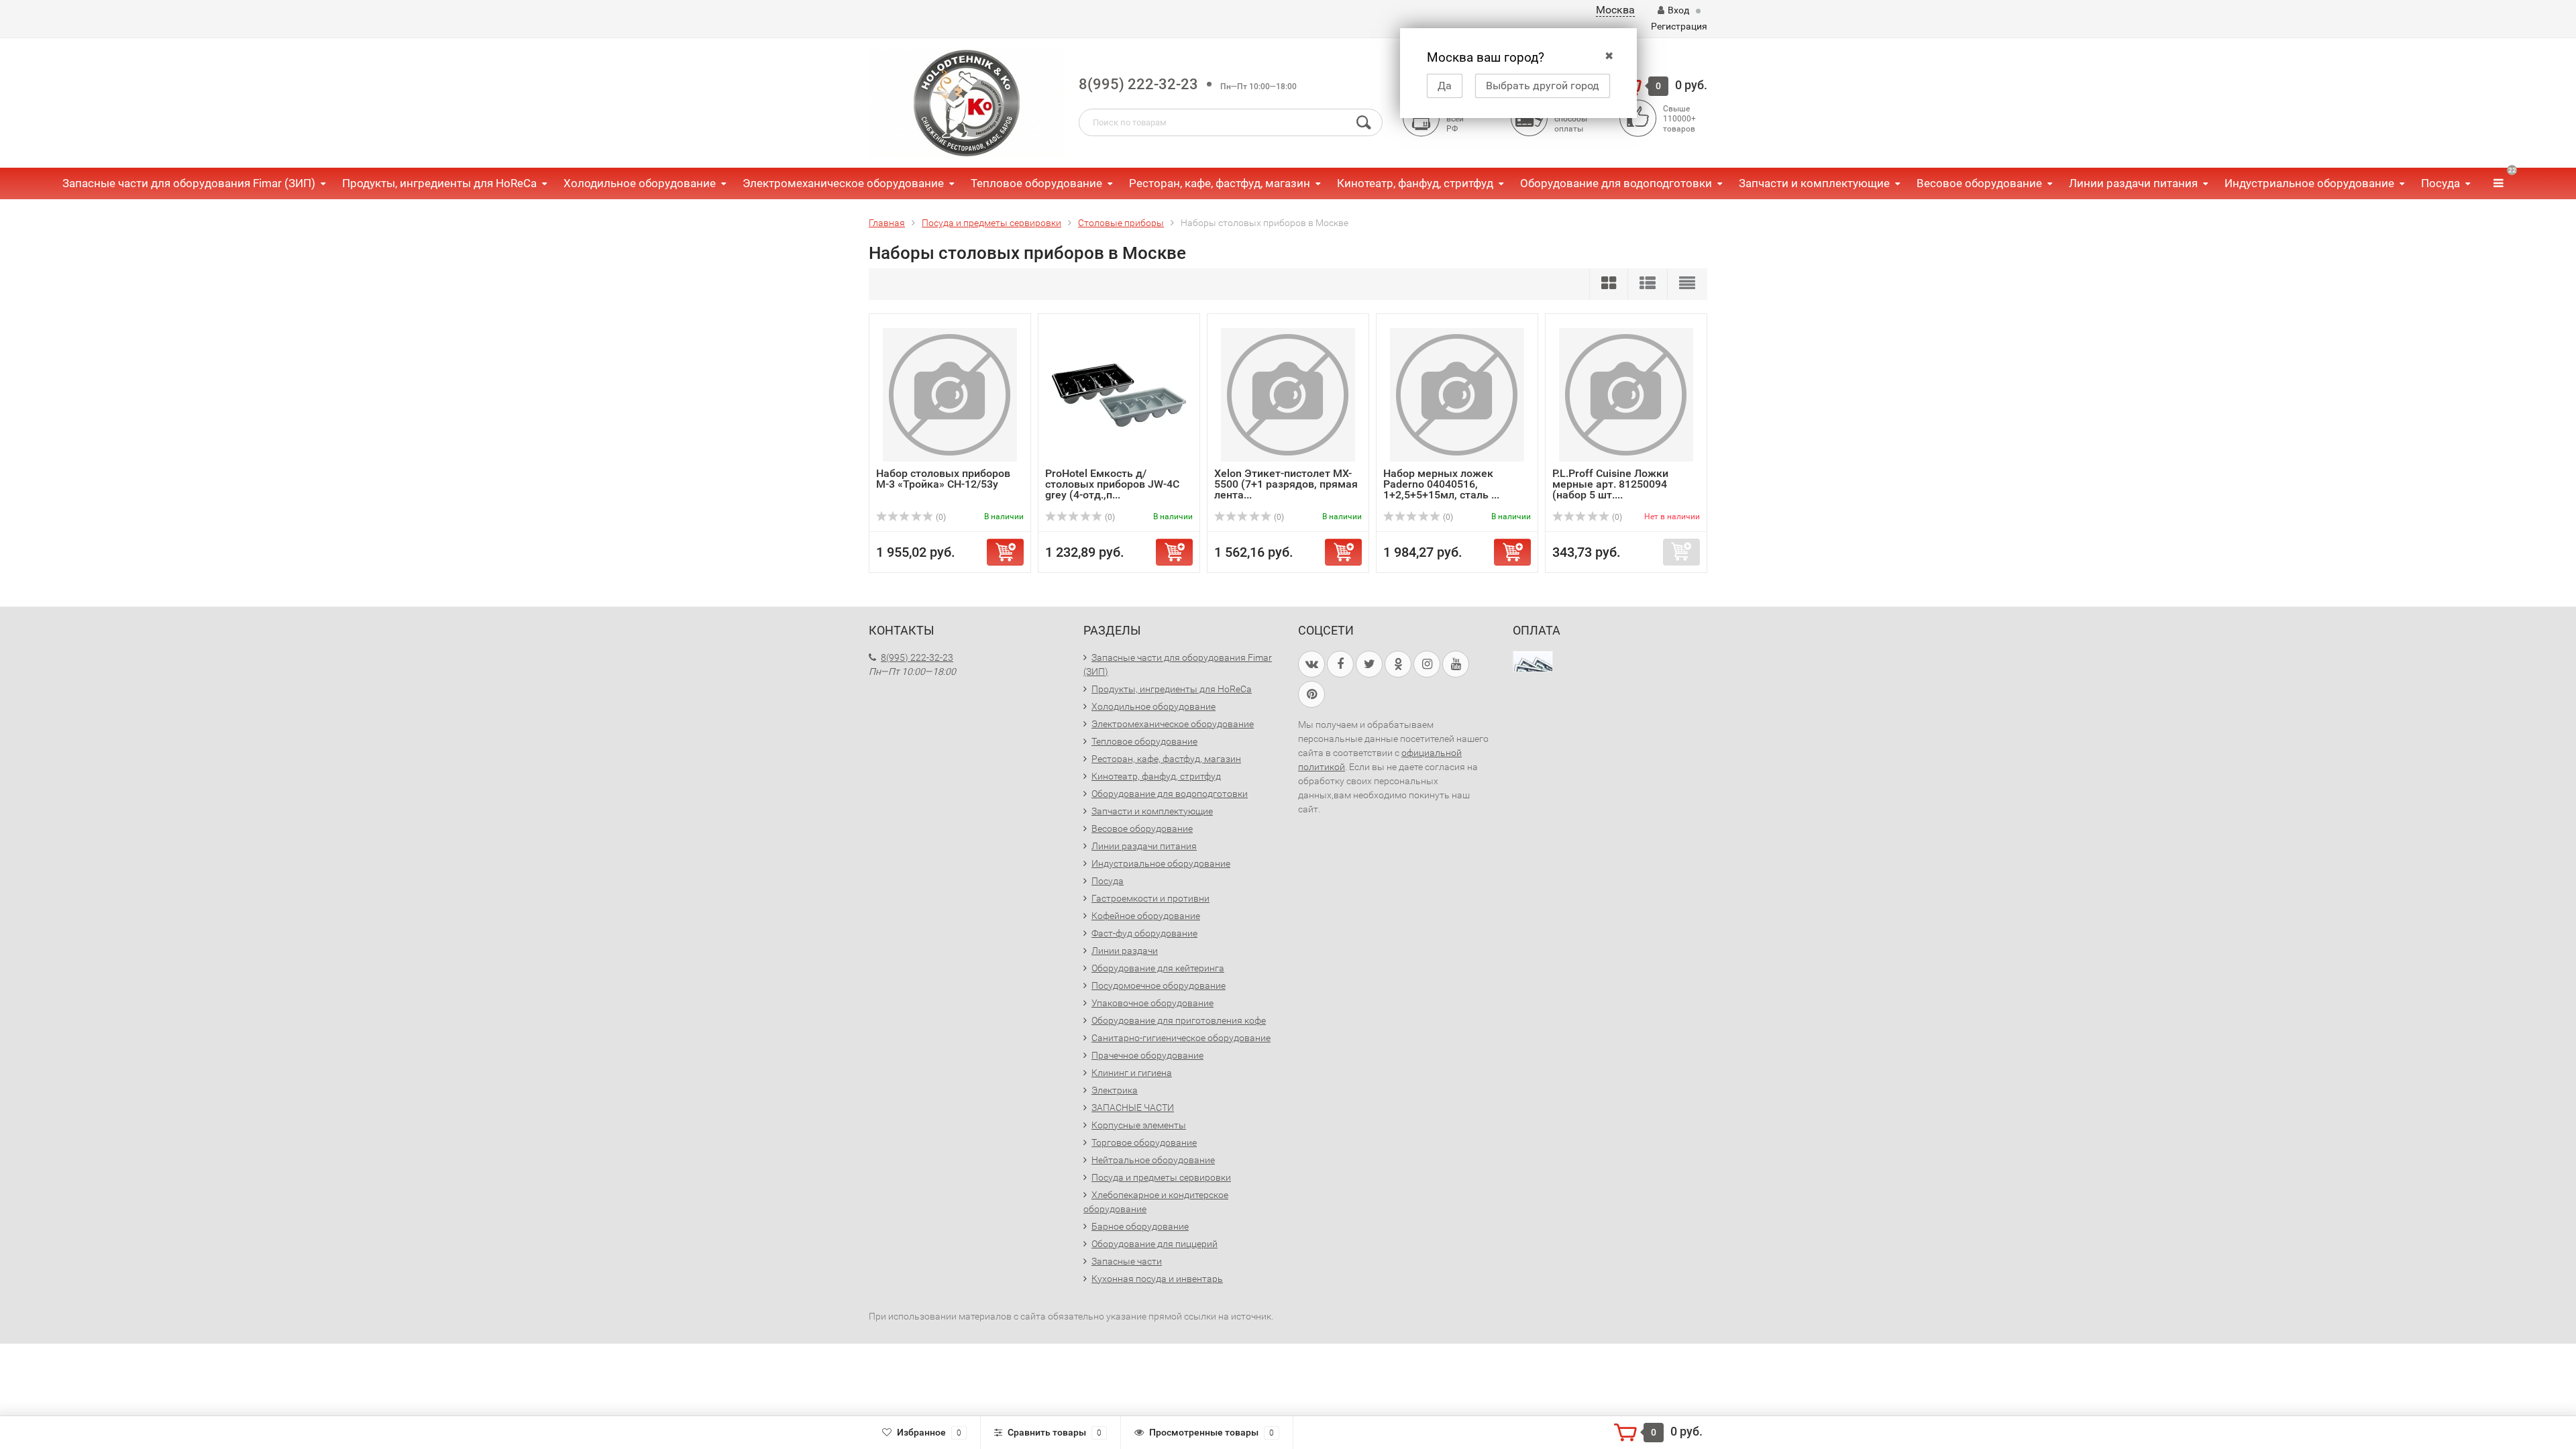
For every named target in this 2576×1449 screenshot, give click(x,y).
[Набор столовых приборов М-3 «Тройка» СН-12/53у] (950, 394)
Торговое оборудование (1144, 1142)
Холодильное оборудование (640, 183)
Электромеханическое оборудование (843, 183)
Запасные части (1127, 1261)
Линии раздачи (1125, 951)
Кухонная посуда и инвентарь (1157, 1279)
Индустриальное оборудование (2309, 183)
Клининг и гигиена (1132, 1073)
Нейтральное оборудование (1153, 1160)
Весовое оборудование (1979, 183)
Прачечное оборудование (1147, 1055)
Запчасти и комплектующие (1814, 183)
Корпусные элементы (1139, 1125)
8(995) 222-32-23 (1138, 84)
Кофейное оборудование (1146, 916)
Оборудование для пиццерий (1155, 1244)
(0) (940, 517)
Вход (1678, 10)
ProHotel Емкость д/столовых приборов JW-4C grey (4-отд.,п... (1112, 484)
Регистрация (1679, 26)
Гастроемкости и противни (1150, 898)
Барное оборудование (1140, 1226)
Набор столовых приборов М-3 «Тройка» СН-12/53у (943, 479)
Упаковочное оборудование (1152, 1003)
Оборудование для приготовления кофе (1179, 1020)
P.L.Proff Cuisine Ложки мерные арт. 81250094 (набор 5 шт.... (1610, 484)
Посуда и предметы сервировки (1161, 1177)
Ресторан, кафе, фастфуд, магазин (1220, 183)
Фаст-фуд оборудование (1144, 933)
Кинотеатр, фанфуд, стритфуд (1415, 183)
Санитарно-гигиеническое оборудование (1181, 1038)
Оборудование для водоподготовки (1616, 183)
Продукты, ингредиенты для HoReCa (439, 183)
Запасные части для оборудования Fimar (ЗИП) (189, 183)
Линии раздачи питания (2133, 183)
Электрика (1115, 1090)
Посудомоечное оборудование (1159, 985)
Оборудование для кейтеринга (1158, 968)
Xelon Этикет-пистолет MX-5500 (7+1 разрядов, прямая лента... (1286, 484)
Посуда (2440, 183)
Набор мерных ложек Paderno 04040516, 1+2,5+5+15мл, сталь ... (1441, 484)
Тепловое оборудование (1036, 183)
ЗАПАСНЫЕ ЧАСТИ (1133, 1108)
